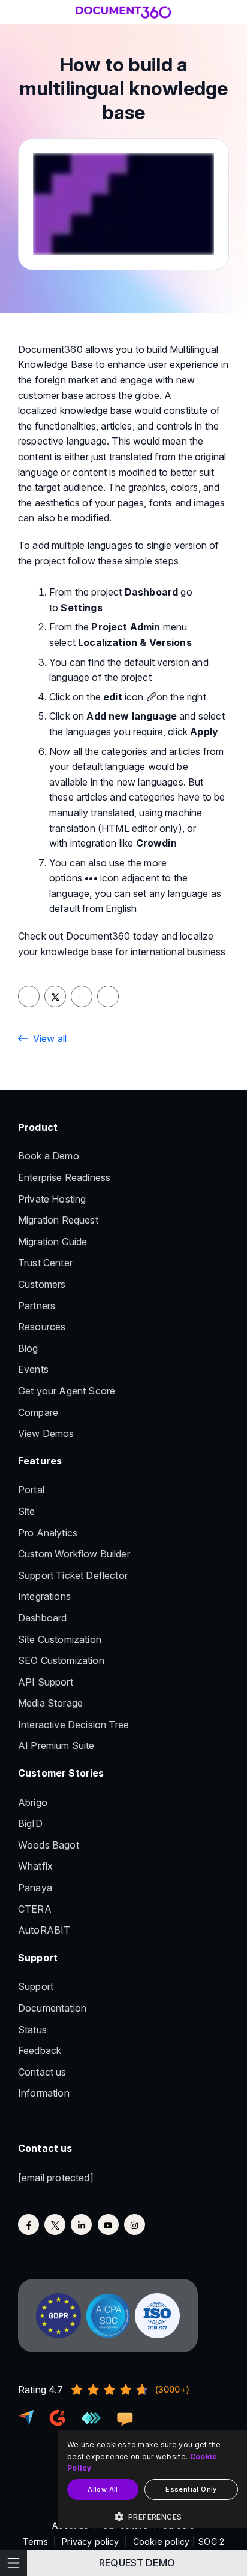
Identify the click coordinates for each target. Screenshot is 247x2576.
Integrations (44, 1596)
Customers (42, 1284)
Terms (35, 2542)
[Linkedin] (81, 2225)
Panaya (35, 1888)
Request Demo (137, 2563)
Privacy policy (90, 2542)
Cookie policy (161, 2542)
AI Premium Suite (56, 1745)
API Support (46, 1682)
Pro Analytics (48, 1533)
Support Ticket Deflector (73, 1575)
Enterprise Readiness (64, 1177)
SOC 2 (211, 2542)
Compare (38, 1412)
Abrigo (33, 1802)
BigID (30, 1823)
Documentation (52, 2008)
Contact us (42, 2072)
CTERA (35, 1909)
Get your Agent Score (67, 1391)
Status (32, 2030)
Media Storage (50, 1703)
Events (33, 1369)
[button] (153, 2517)
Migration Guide (52, 1242)
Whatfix (35, 1866)
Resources (42, 1327)
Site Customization (60, 1639)
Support (36, 1986)
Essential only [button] (191, 2489)
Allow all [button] (103, 2489)
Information (44, 2093)
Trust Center (45, 1263)
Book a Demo (49, 1156)
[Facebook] (28, 2225)
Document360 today (112, 936)
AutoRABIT (44, 1930)
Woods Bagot (49, 1845)
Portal (31, 1490)
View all (50, 1038)
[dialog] (153, 2479)
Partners (37, 1306)
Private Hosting (52, 1199)
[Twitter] (55, 2225)
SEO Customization (61, 1660)
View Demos (46, 1433)
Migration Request (58, 1220)
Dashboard (42, 1618)
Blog (28, 1348)
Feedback (40, 2050)
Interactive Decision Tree (73, 1725)
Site (27, 1511)
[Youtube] (108, 2225)
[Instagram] (135, 2225)
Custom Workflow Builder (74, 1554)
